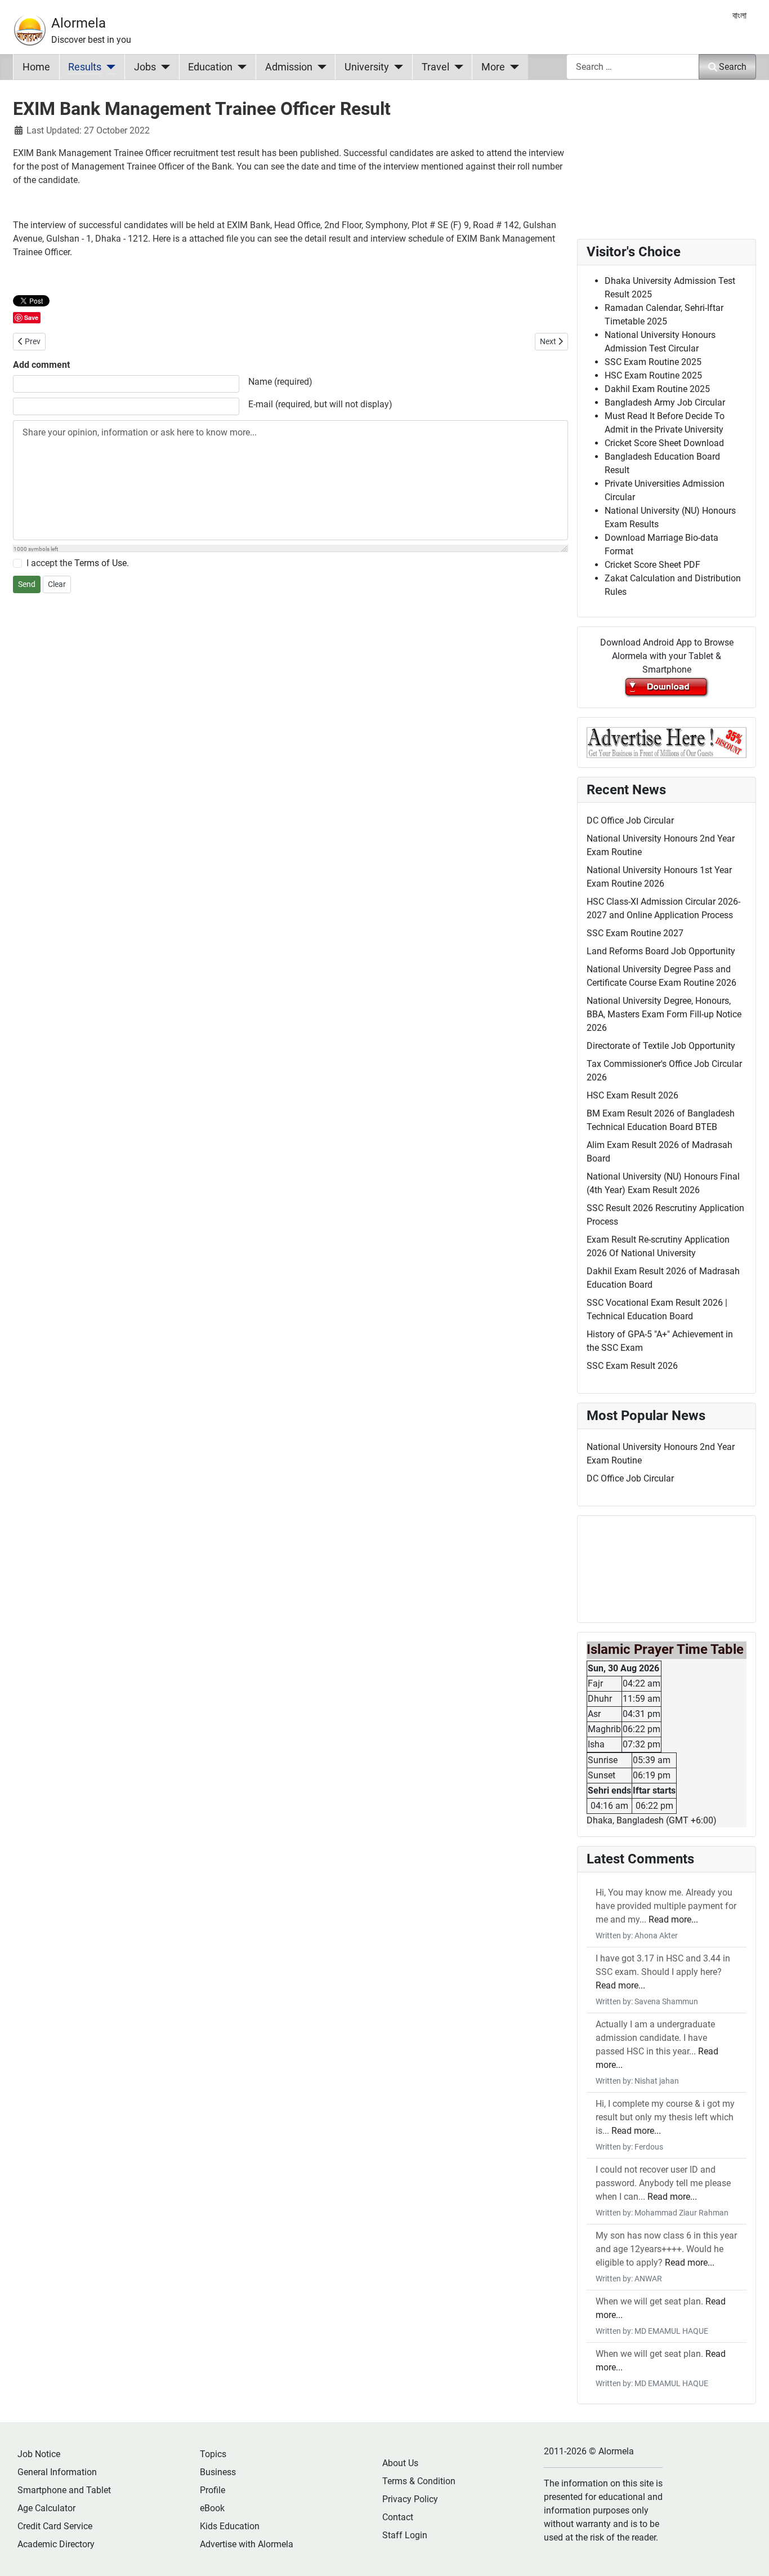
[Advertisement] (290, 768)
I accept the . (78, 563)
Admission (289, 67)
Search (733, 67)
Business (218, 2472)
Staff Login (405, 2535)
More (493, 67)
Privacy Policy (410, 2499)
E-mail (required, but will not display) (320, 404)
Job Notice (39, 2454)
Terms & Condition (419, 2481)
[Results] (108, 67)
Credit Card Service (55, 2526)
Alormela (79, 23)
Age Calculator (46, 2508)
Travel (435, 67)
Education (210, 67)
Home (36, 67)
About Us (400, 2463)
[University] (396, 67)
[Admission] (319, 67)
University (367, 67)
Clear (57, 584)
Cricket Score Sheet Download (664, 443)
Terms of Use (100, 563)
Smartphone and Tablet (64, 2490)
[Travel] (456, 67)
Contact (398, 2517)
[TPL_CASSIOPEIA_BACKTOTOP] (749, 2555)
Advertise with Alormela (247, 2544)
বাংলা (739, 15)
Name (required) (280, 382)
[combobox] (633, 67)
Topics (213, 2454)
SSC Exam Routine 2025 (653, 362)
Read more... (673, 1919)
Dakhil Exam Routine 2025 (657, 389)
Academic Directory (56, 2544)
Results (85, 67)
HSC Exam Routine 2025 (653, 375)
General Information (57, 2472)
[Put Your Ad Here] (667, 742)
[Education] (240, 67)
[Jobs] (163, 67)
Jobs (145, 67)
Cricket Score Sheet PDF (652, 565)
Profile (213, 2490)
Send (27, 584)
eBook (212, 2508)
